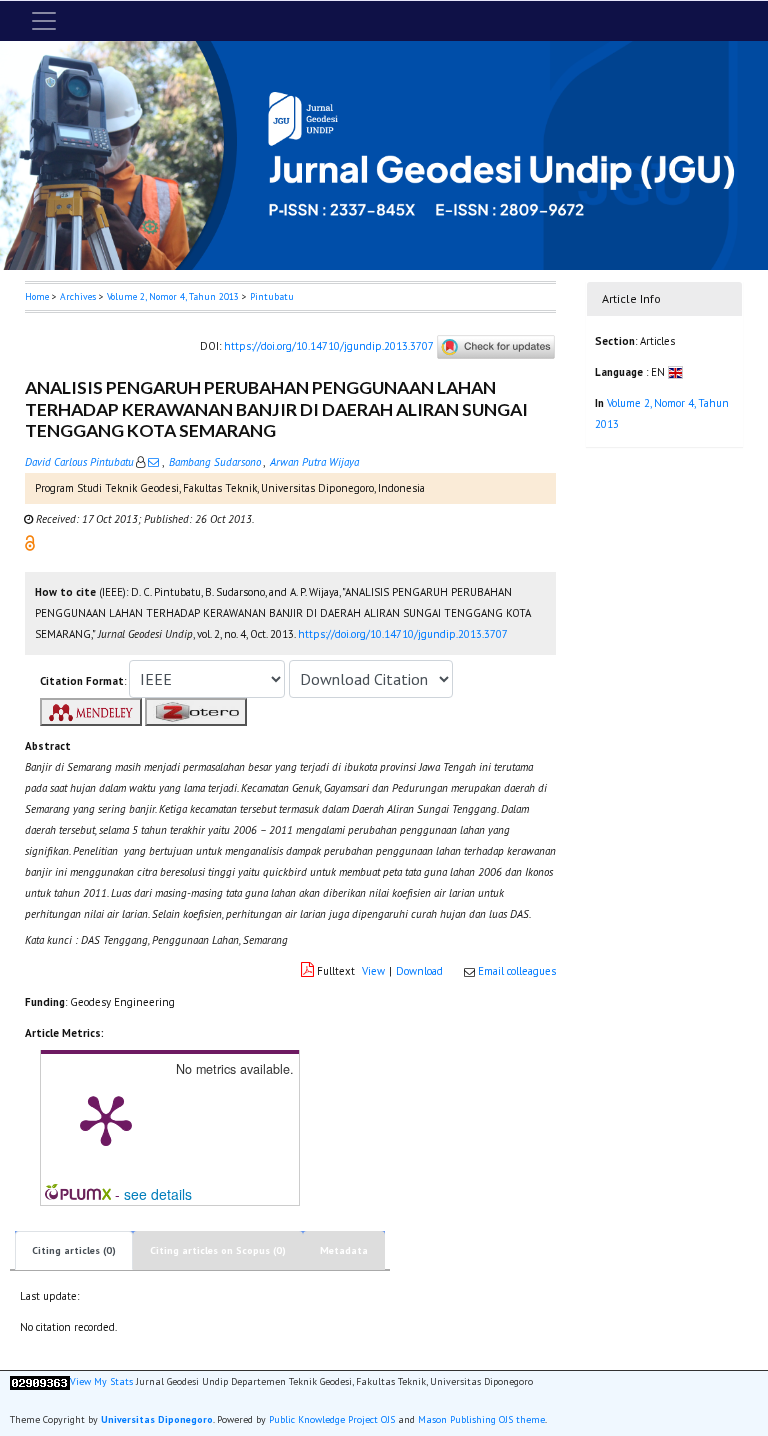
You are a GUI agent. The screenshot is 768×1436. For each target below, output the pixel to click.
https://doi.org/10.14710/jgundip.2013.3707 (328, 346)
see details (158, 1194)
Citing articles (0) (74, 1250)
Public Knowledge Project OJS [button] (332, 1419)
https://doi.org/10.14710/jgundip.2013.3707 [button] (403, 634)
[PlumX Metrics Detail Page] (106, 1119)
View (373, 971)
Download (419, 971)
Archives (78, 296)
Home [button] (37, 296)
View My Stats (101, 1381)
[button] (30, 542)
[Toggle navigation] (44, 21)
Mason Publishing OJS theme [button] (481, 1419)
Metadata (344, 1250)
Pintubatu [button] (272, 296)
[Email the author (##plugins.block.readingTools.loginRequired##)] (153, 462)
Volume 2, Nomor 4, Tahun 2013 (173, 296)
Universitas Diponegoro (157, 1419)
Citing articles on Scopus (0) (218, 1250)
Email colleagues (517, 971)
